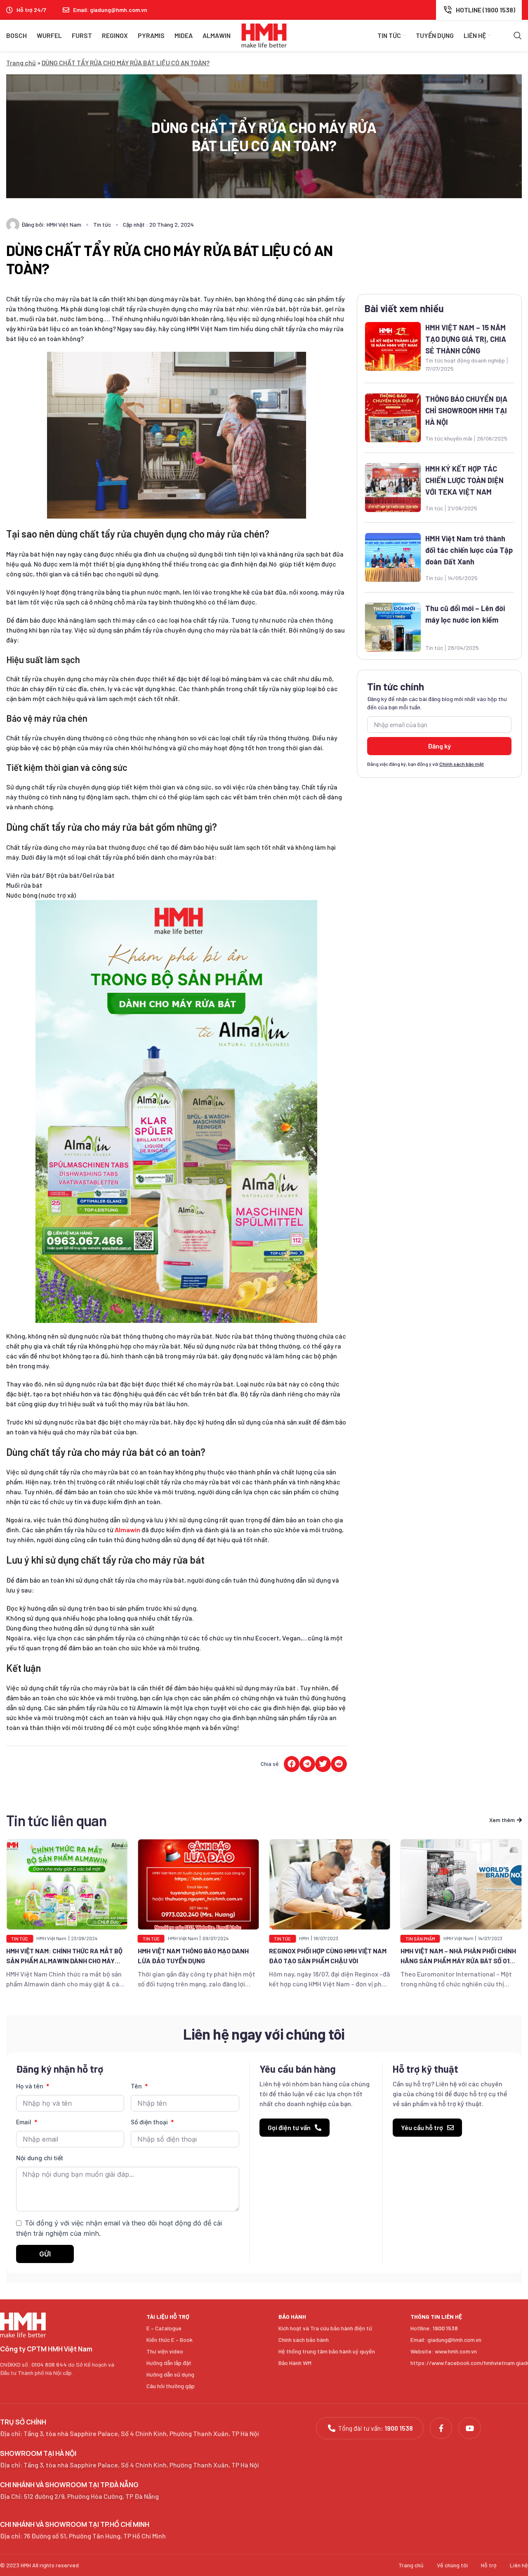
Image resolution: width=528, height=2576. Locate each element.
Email (25, 2122)
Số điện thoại (150, 2122)
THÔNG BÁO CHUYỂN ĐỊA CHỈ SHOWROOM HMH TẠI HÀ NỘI (466, 410)
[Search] (518, 36)
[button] (292, 1764)
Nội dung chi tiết (40, 2158)
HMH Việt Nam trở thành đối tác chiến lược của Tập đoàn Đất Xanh (469, 550)
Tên (137, 2086)
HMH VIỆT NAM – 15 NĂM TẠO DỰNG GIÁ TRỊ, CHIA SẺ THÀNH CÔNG (466, 339)
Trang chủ (21, 63)
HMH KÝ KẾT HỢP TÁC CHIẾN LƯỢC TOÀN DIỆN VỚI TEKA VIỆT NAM (464, 480)
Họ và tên (31, 2086)
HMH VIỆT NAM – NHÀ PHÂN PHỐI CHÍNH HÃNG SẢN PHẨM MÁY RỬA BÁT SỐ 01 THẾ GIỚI (327, 1961)
